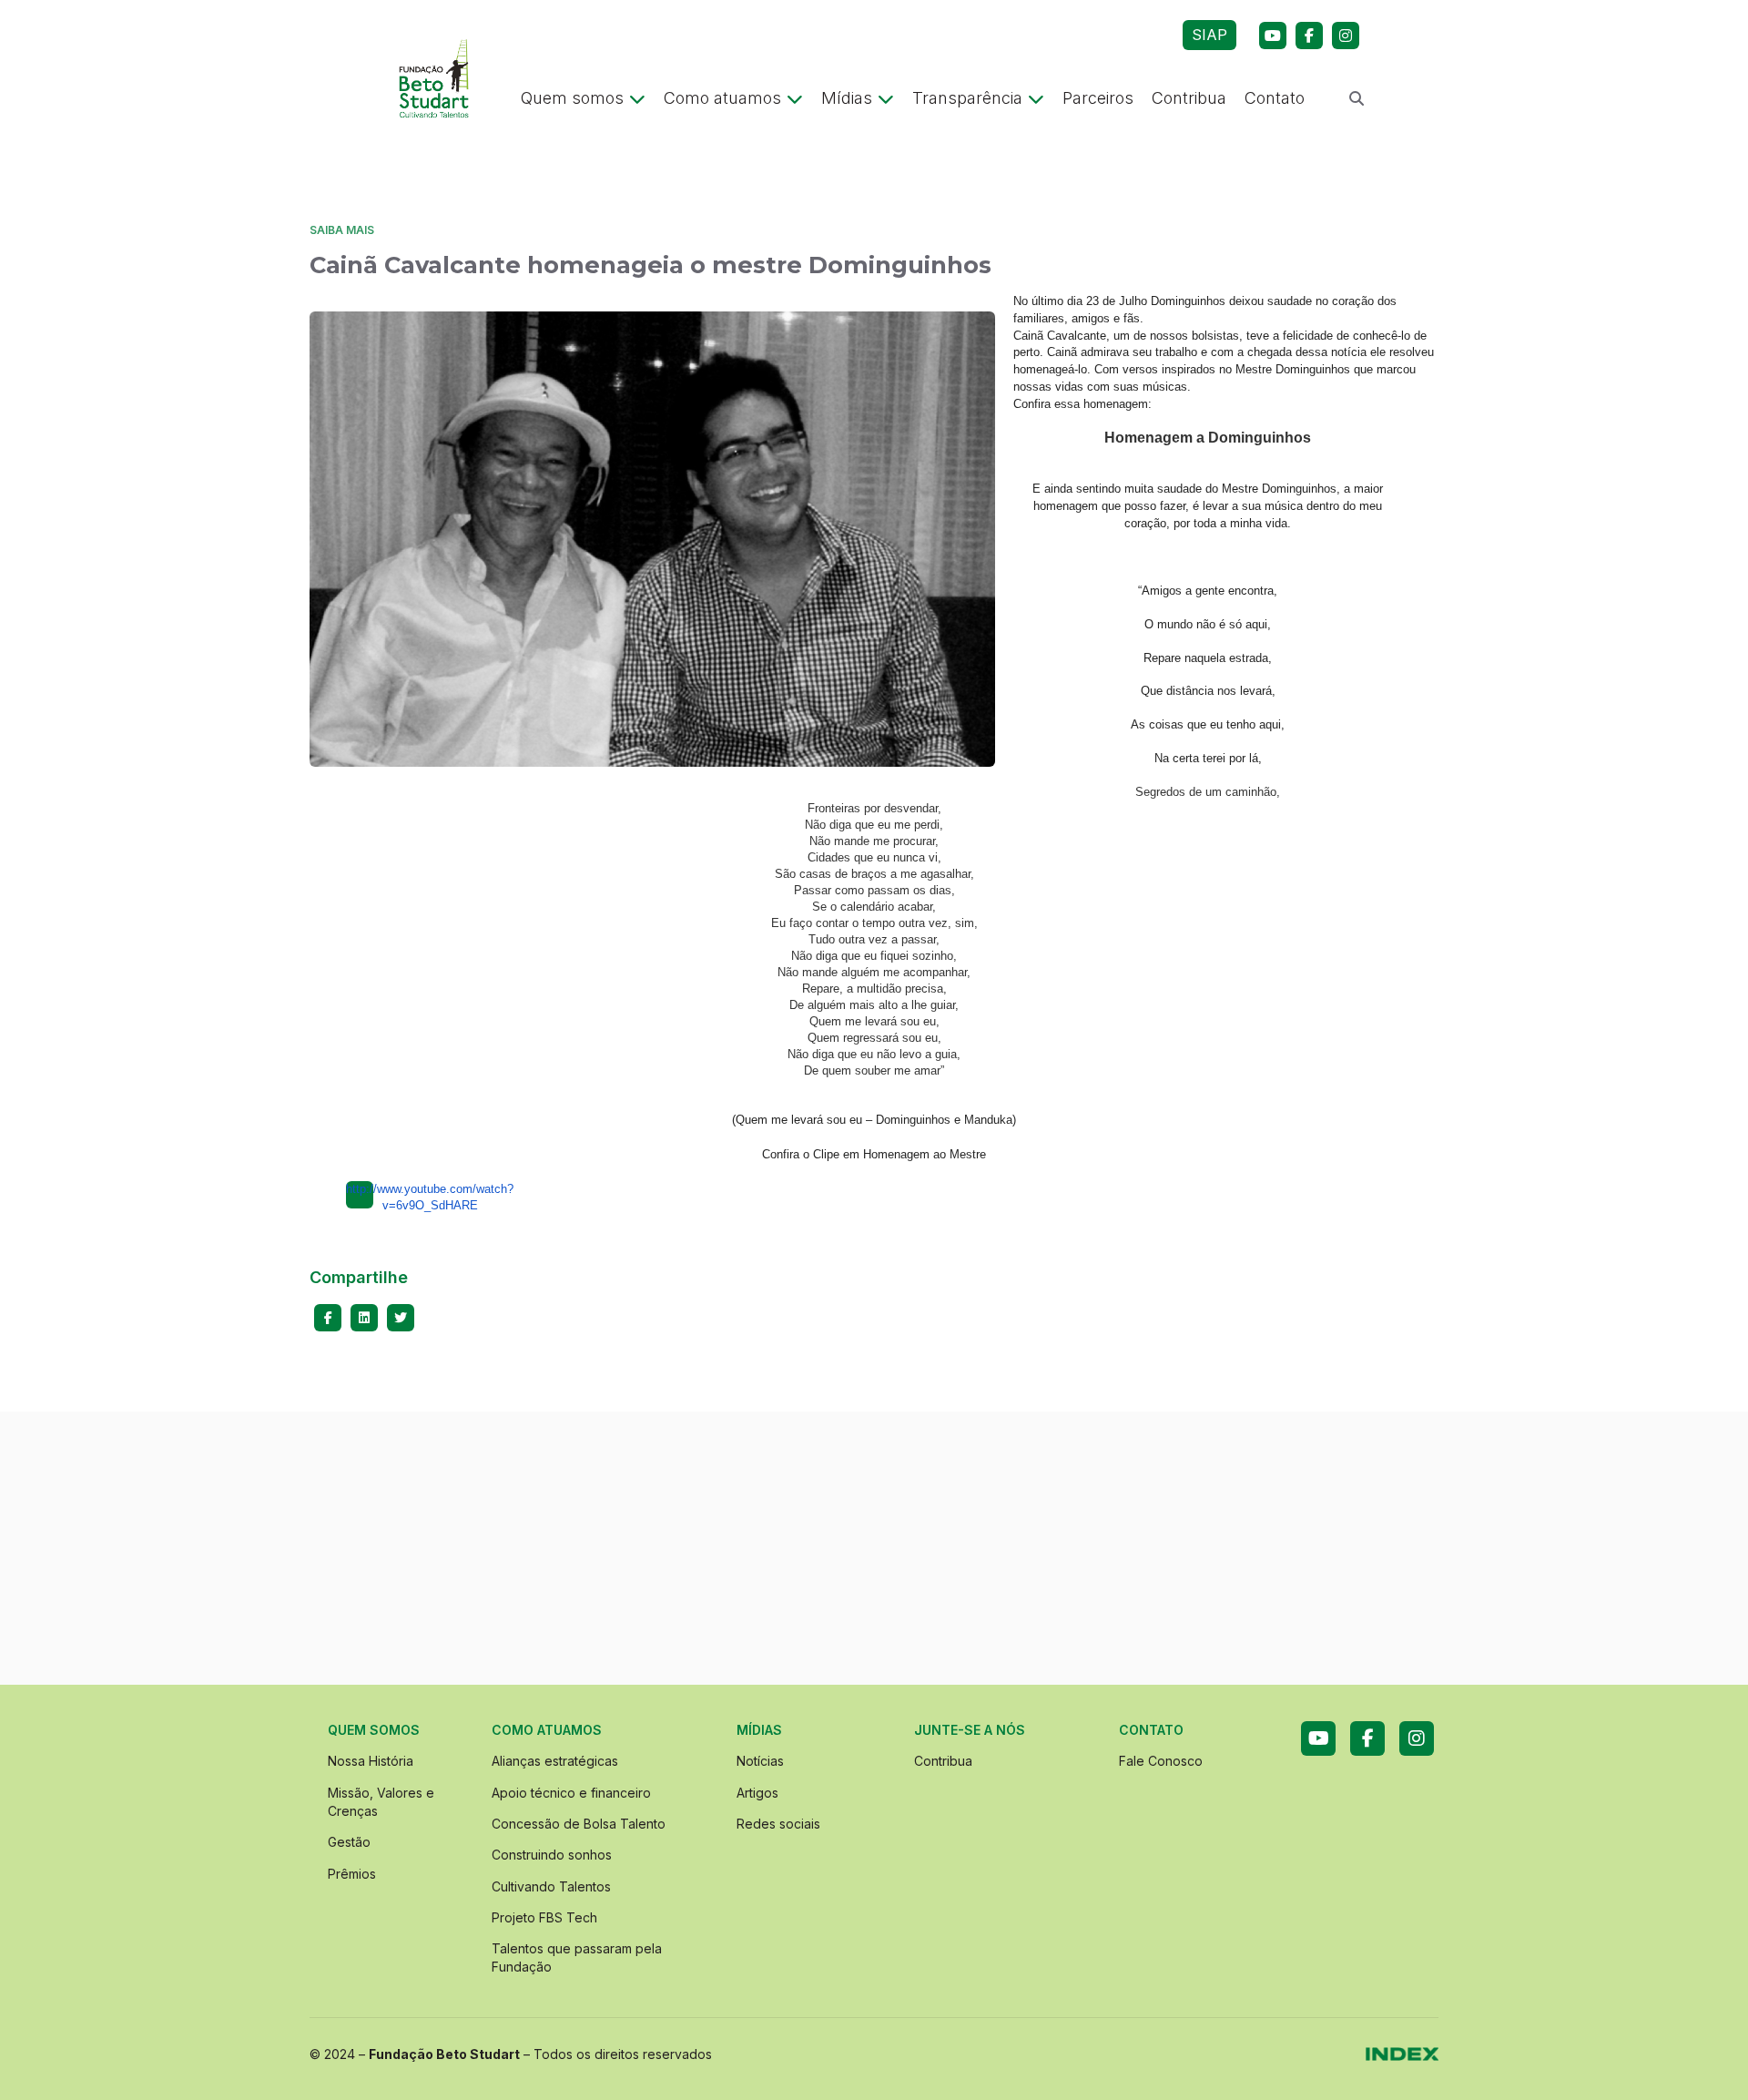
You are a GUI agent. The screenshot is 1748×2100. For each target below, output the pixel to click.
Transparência (967, 98)
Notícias (760, 1761)
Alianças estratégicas (555, 1761)
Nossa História (371, 1761)
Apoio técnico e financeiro (571, 1793)
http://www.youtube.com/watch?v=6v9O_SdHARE (360, 1195)
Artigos (757, 1793)
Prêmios (352, 1874)
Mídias (847, 98)
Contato (1275, 98)
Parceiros (1098, 98)
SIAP (1209, 35)
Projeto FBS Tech (544, 1917)
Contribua (1189, 98)
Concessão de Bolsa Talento (579, 1824)
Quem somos (572, 98)
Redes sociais (778, 1824)
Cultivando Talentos (551, 1886)
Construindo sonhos (552, 1855)
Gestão (349, 1842)
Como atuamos (722, 98)
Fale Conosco (1161, 1761)
